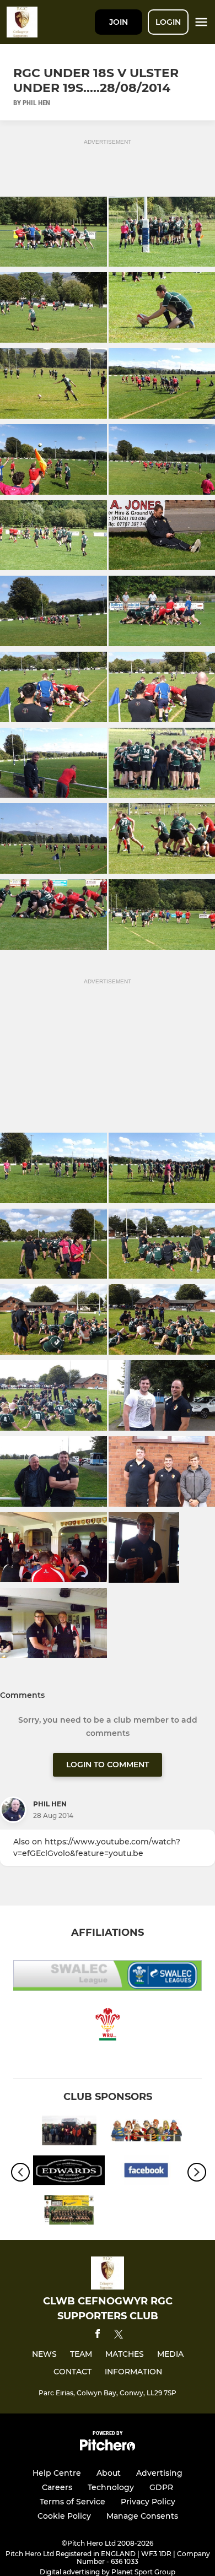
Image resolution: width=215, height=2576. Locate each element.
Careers (57, 2487)
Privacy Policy (148, 2502)
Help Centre (57, 2473)
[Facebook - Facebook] (146, 2172)
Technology (111, 2487)
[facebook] (98, 2336)
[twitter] (119, 2336)
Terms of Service (72, 2502)
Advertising (159, 2473)
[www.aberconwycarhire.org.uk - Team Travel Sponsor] (69, 2133)
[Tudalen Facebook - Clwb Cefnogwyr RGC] (69, 2212)
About (109, 2473)
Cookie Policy (64, 2516)
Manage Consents (142, 2516)
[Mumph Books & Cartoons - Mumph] (146, 2133)
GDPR (161, 2487)
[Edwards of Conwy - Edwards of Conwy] (69, 2172)
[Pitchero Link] (108, 2448)
